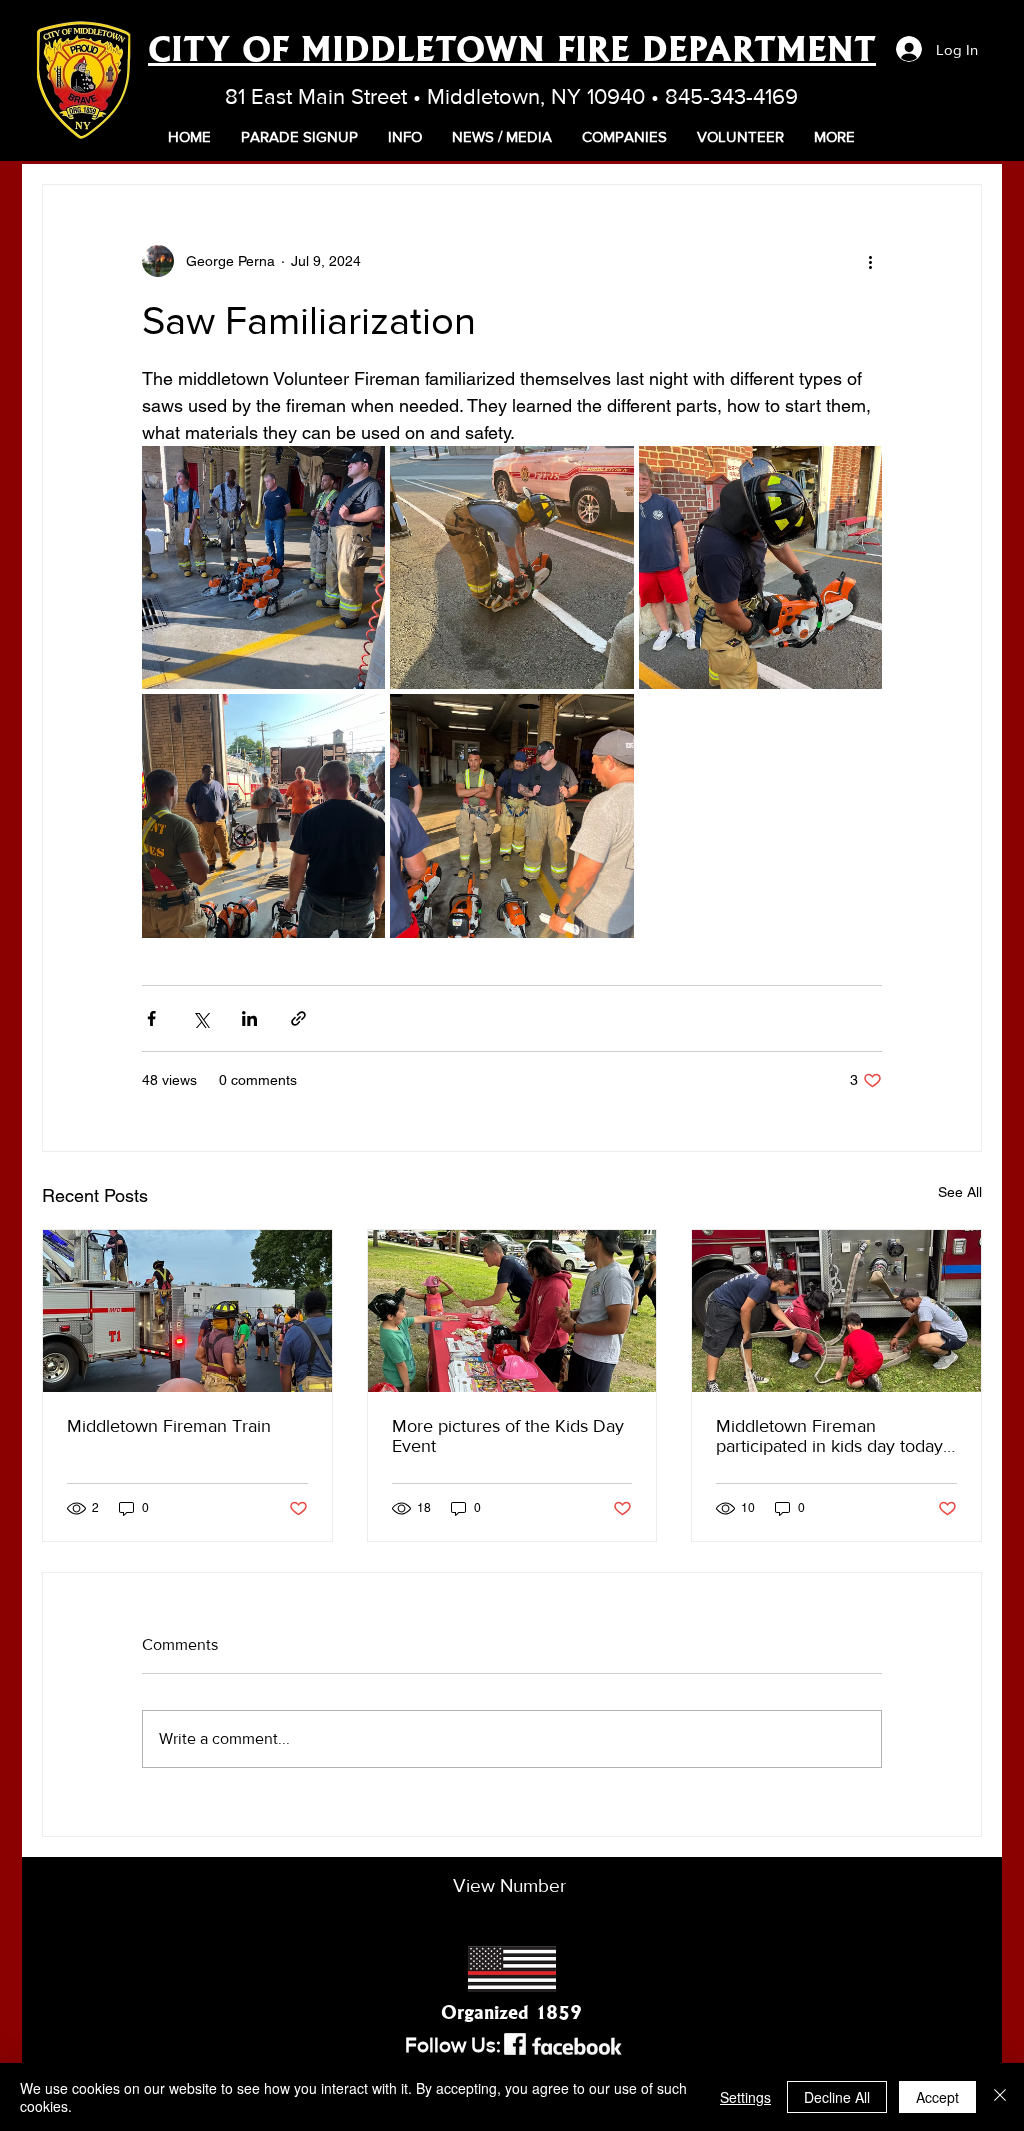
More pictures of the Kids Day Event (508, 1436)
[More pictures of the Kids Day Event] (512, 1311)
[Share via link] (298, 1018)
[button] (405, 136)
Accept (937, 2097)
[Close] (1000, 2097)
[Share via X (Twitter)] (200, 1018)
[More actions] (870, 261)
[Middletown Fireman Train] (187, 1311)
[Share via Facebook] (151, 1018)
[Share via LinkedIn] (249, 1018)
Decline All (837, 2097)
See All (960, 1192)
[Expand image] (263, 567)
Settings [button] (745, 2097)
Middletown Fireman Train (169, 1426)
